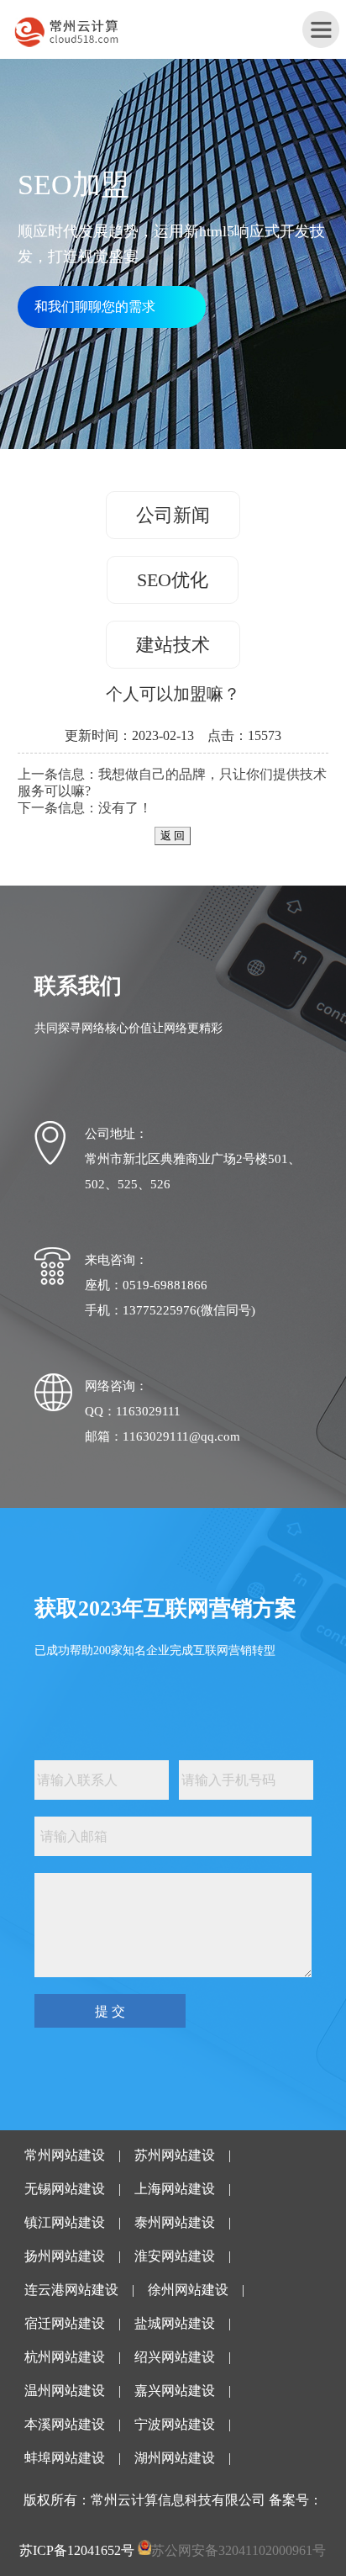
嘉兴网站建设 (175, 2391)
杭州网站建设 (65, 2357)
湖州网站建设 (175, 2458)
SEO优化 (173, 580)
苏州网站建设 (175, 2155)
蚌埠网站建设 (65, 2458)
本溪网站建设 (65, 2424)
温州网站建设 (65, 2391)
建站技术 (173, 645)
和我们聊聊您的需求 (95, 307)
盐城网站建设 (175, 2323)
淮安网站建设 (175, 2256)
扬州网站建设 (65, 2256)
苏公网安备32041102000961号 (239, 2550)
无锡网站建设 (65, 2189)
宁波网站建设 (175, 2424)
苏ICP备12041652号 (77, 2550)
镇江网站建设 (65, 2222)
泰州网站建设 (175, 2222)
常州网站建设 (65, 2155)
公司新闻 (173, 515)
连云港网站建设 (71, 2290)
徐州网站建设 (188, 2290)
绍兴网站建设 (175, 2357)
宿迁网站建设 (65, 2323)
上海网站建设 (175, 2189)
